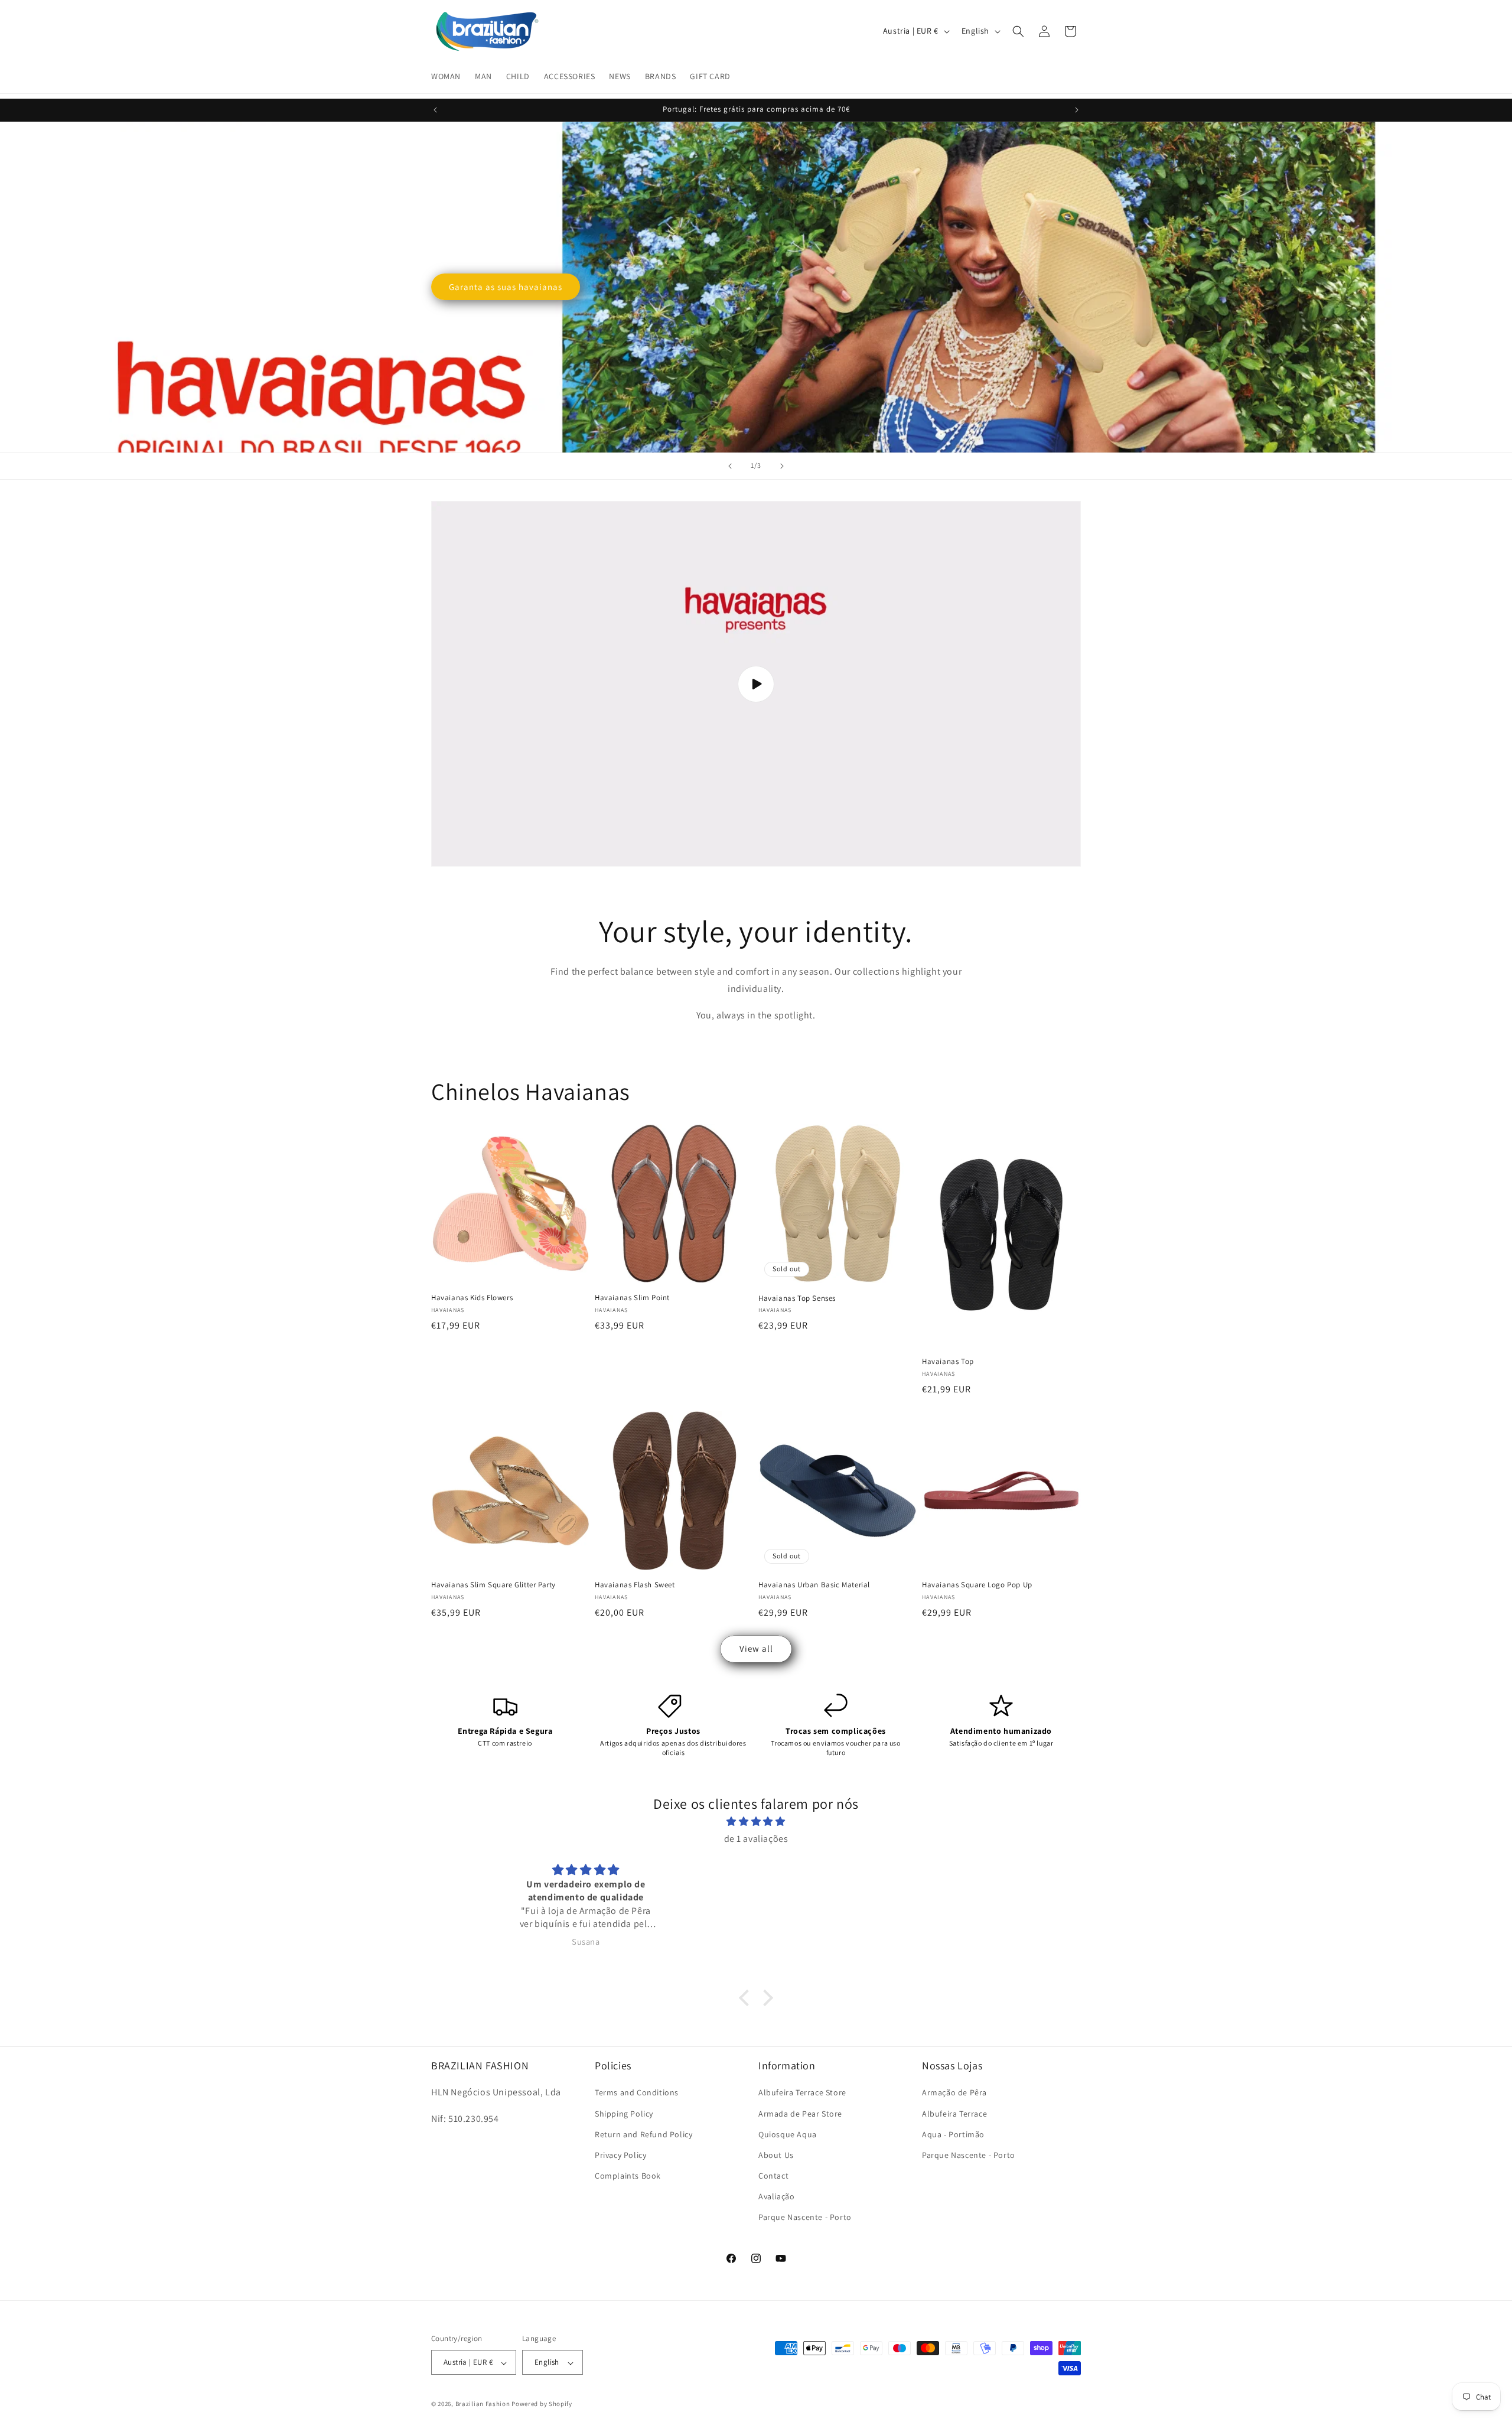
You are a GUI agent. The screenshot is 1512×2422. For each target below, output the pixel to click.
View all (756, 1648)
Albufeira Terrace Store (802, 2093)
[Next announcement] (1077, 110)
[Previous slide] (730, 466)
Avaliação (776, 2197)
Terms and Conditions (637, 2093)
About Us (776, 2155)
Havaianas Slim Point (632, 1298)
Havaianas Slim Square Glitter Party (493, 1585)
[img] (756, 1822)
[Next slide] (782, 466)
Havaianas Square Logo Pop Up (977, 1585)
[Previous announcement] (435, 110)
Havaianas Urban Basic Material (814, 1585)
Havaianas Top (948, 1362)
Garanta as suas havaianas (506, 287)
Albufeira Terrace (954, 2114)
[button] (1018, 31)
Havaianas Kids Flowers (472, 1298)
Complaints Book (628, 2176)
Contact (773, 2176)
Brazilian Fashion (483, 2404)
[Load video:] (756, 684)
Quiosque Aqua (788, 2134)
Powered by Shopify (542, 2404)
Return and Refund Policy (643, 2134)
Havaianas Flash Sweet (635, 1585)
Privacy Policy (620, 2155)
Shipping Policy (624, 2114)
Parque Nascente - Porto (805, 2218)
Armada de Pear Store (800, 2114)
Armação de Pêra (954, 2093)
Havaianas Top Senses (797, 1298)
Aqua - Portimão (953, 2134)
